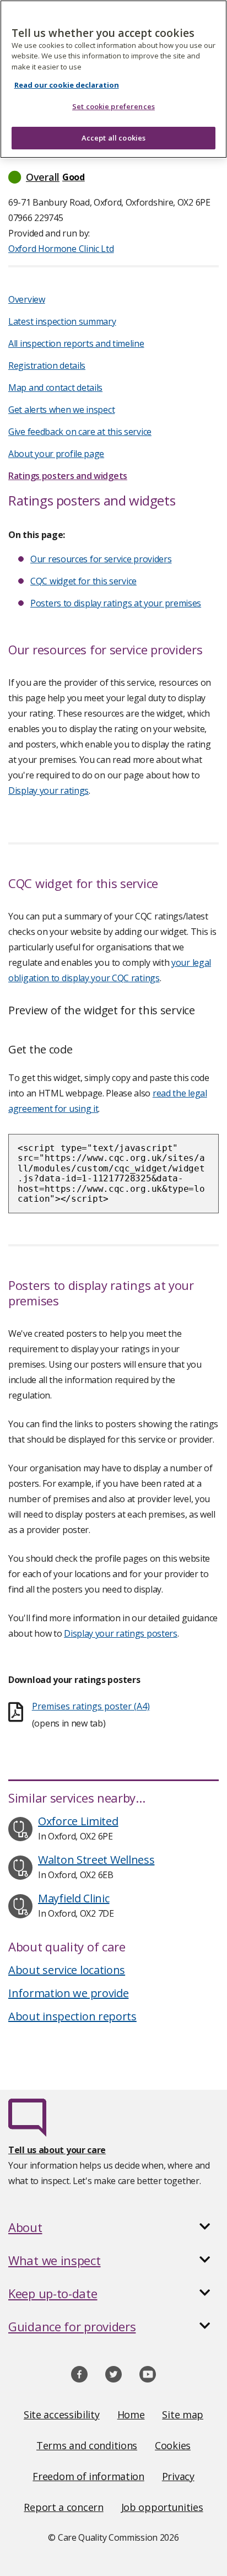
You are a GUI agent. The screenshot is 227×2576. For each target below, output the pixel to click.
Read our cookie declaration (67, 85)
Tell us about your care (57, 2150)
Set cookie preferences (113, 106)
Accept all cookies (113, 138)
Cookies (173, 2445)
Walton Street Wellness (96, 1860)
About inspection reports (72, 2016)
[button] (113, 177)
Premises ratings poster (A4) (91, 1706)
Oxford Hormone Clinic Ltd (61, 249)
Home (131, 2414)
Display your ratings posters (121, 1633)
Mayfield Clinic (74, 1898)
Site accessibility (62, 2414)
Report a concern (63, 2507)
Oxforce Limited (78, 1821)
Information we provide (68, 1993)
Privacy (178, 2476)
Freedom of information (88, 2476)
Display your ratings (48, 790)
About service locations (67, 1970)
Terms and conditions (87, 2445)
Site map (183, 2414)
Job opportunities (162, 2507)
